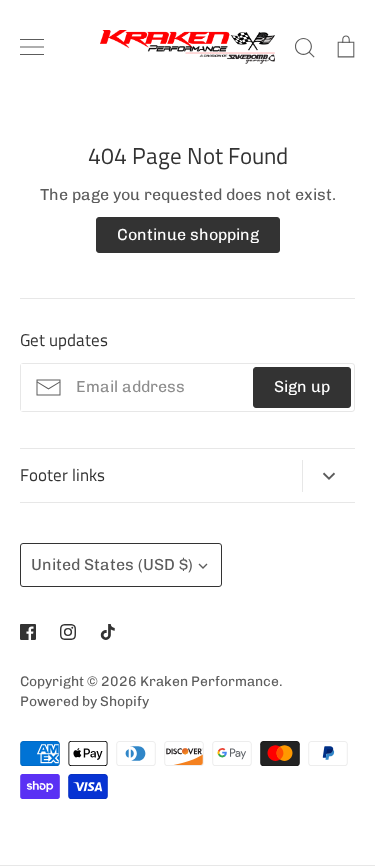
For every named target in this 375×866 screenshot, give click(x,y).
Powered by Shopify (84, 701)
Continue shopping (188, 234)
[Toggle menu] (32, 47)
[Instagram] (68, 632)
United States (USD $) (112, 564)
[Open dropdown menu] (328, 476)
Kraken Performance (209, 681)
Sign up (302, 386)
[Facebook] (28, 632)
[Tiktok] (108, 632)
